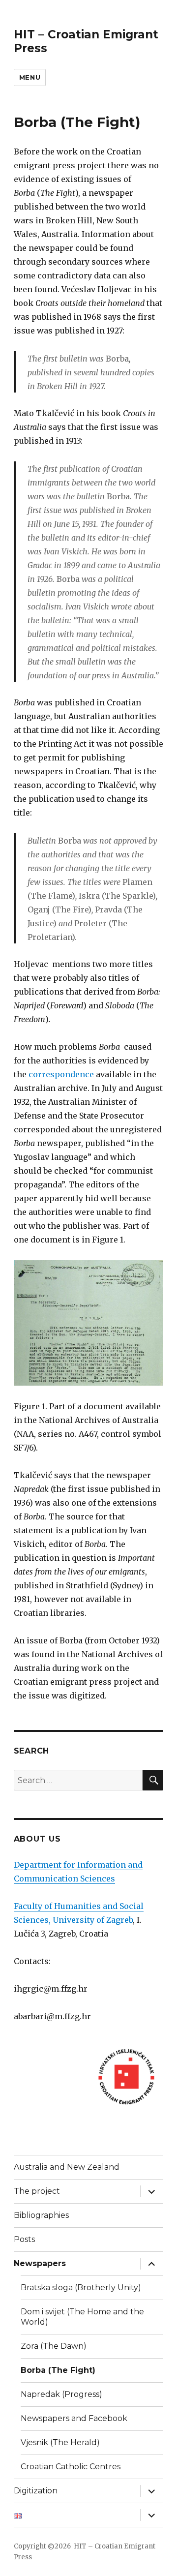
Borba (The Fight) (58, 2370)
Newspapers (40, 2263)
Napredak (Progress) (61, 2394)
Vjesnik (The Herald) (60, 2442)
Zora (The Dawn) (54, 2346)
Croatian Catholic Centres (71, 2467)
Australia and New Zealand (67, 2167)
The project (37, 2191)
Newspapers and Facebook (74, 2418)
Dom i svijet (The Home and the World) (82, 2317)
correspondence (61, 1074)
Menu (30, 77)
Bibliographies (41, 2215)
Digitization (36, 2491)
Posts (24, 2239)
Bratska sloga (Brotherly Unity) (81, 2288)
